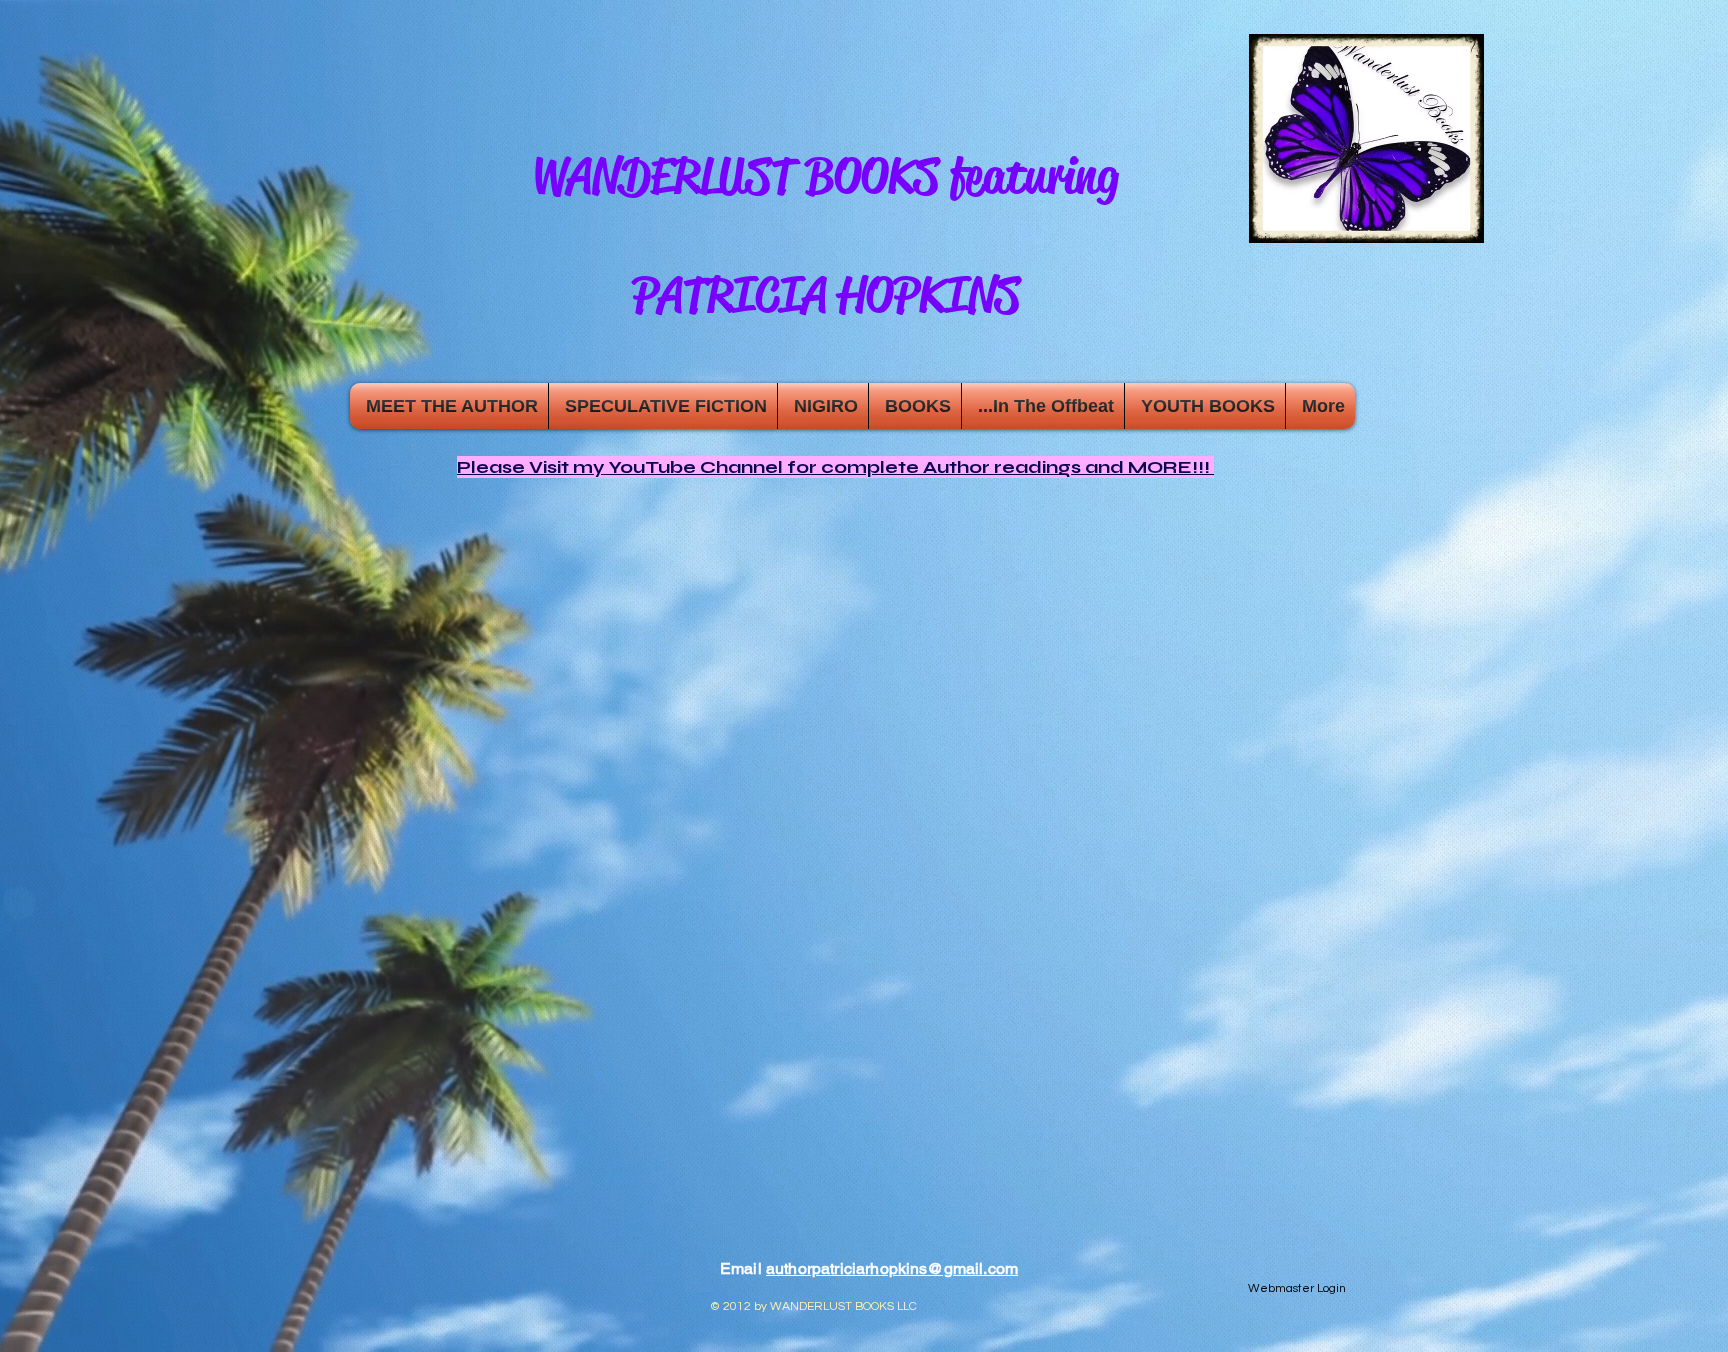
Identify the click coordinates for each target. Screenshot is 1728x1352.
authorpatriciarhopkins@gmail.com (892, 1268)
